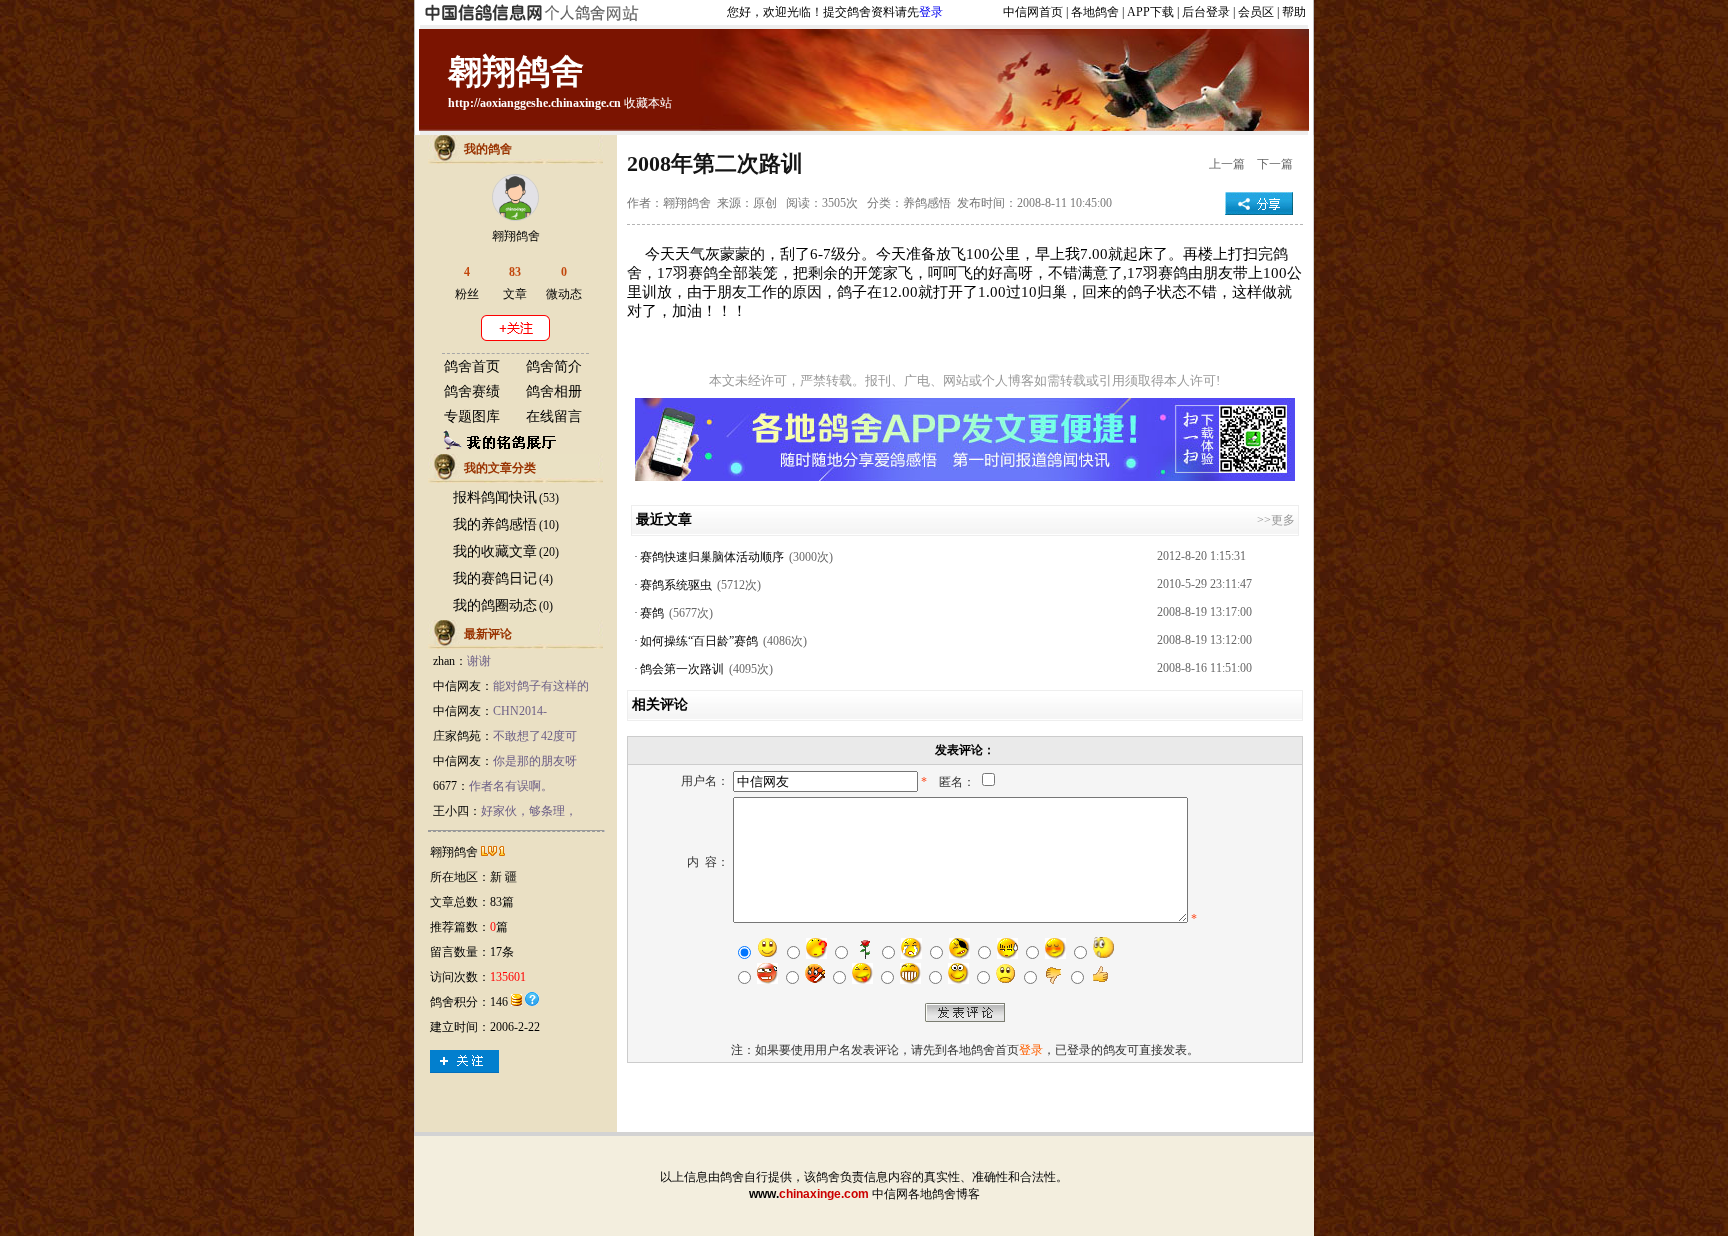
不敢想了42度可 (535, 736)
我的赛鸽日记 (495, 578)
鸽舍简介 (554, 366)
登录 (931, 12)
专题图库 (472, 416)
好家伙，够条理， (529, 811)
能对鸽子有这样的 (541, 686)
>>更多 (1276, 520)
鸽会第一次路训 (682, 669)
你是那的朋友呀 (535, 761)
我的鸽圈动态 (495, 605)
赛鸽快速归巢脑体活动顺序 (712, 557)
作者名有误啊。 (511, 786)
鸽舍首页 (472, 366)
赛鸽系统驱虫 (676, 585)
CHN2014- (520, 711)
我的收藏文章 (495, 551)
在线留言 (554, 416)
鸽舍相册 (554, 391)
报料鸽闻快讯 (495, 497)
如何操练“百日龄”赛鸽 (699, 641)
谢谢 (479, 661)
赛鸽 (652, 613)
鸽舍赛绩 (472, 391)
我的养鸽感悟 (495, 524)
